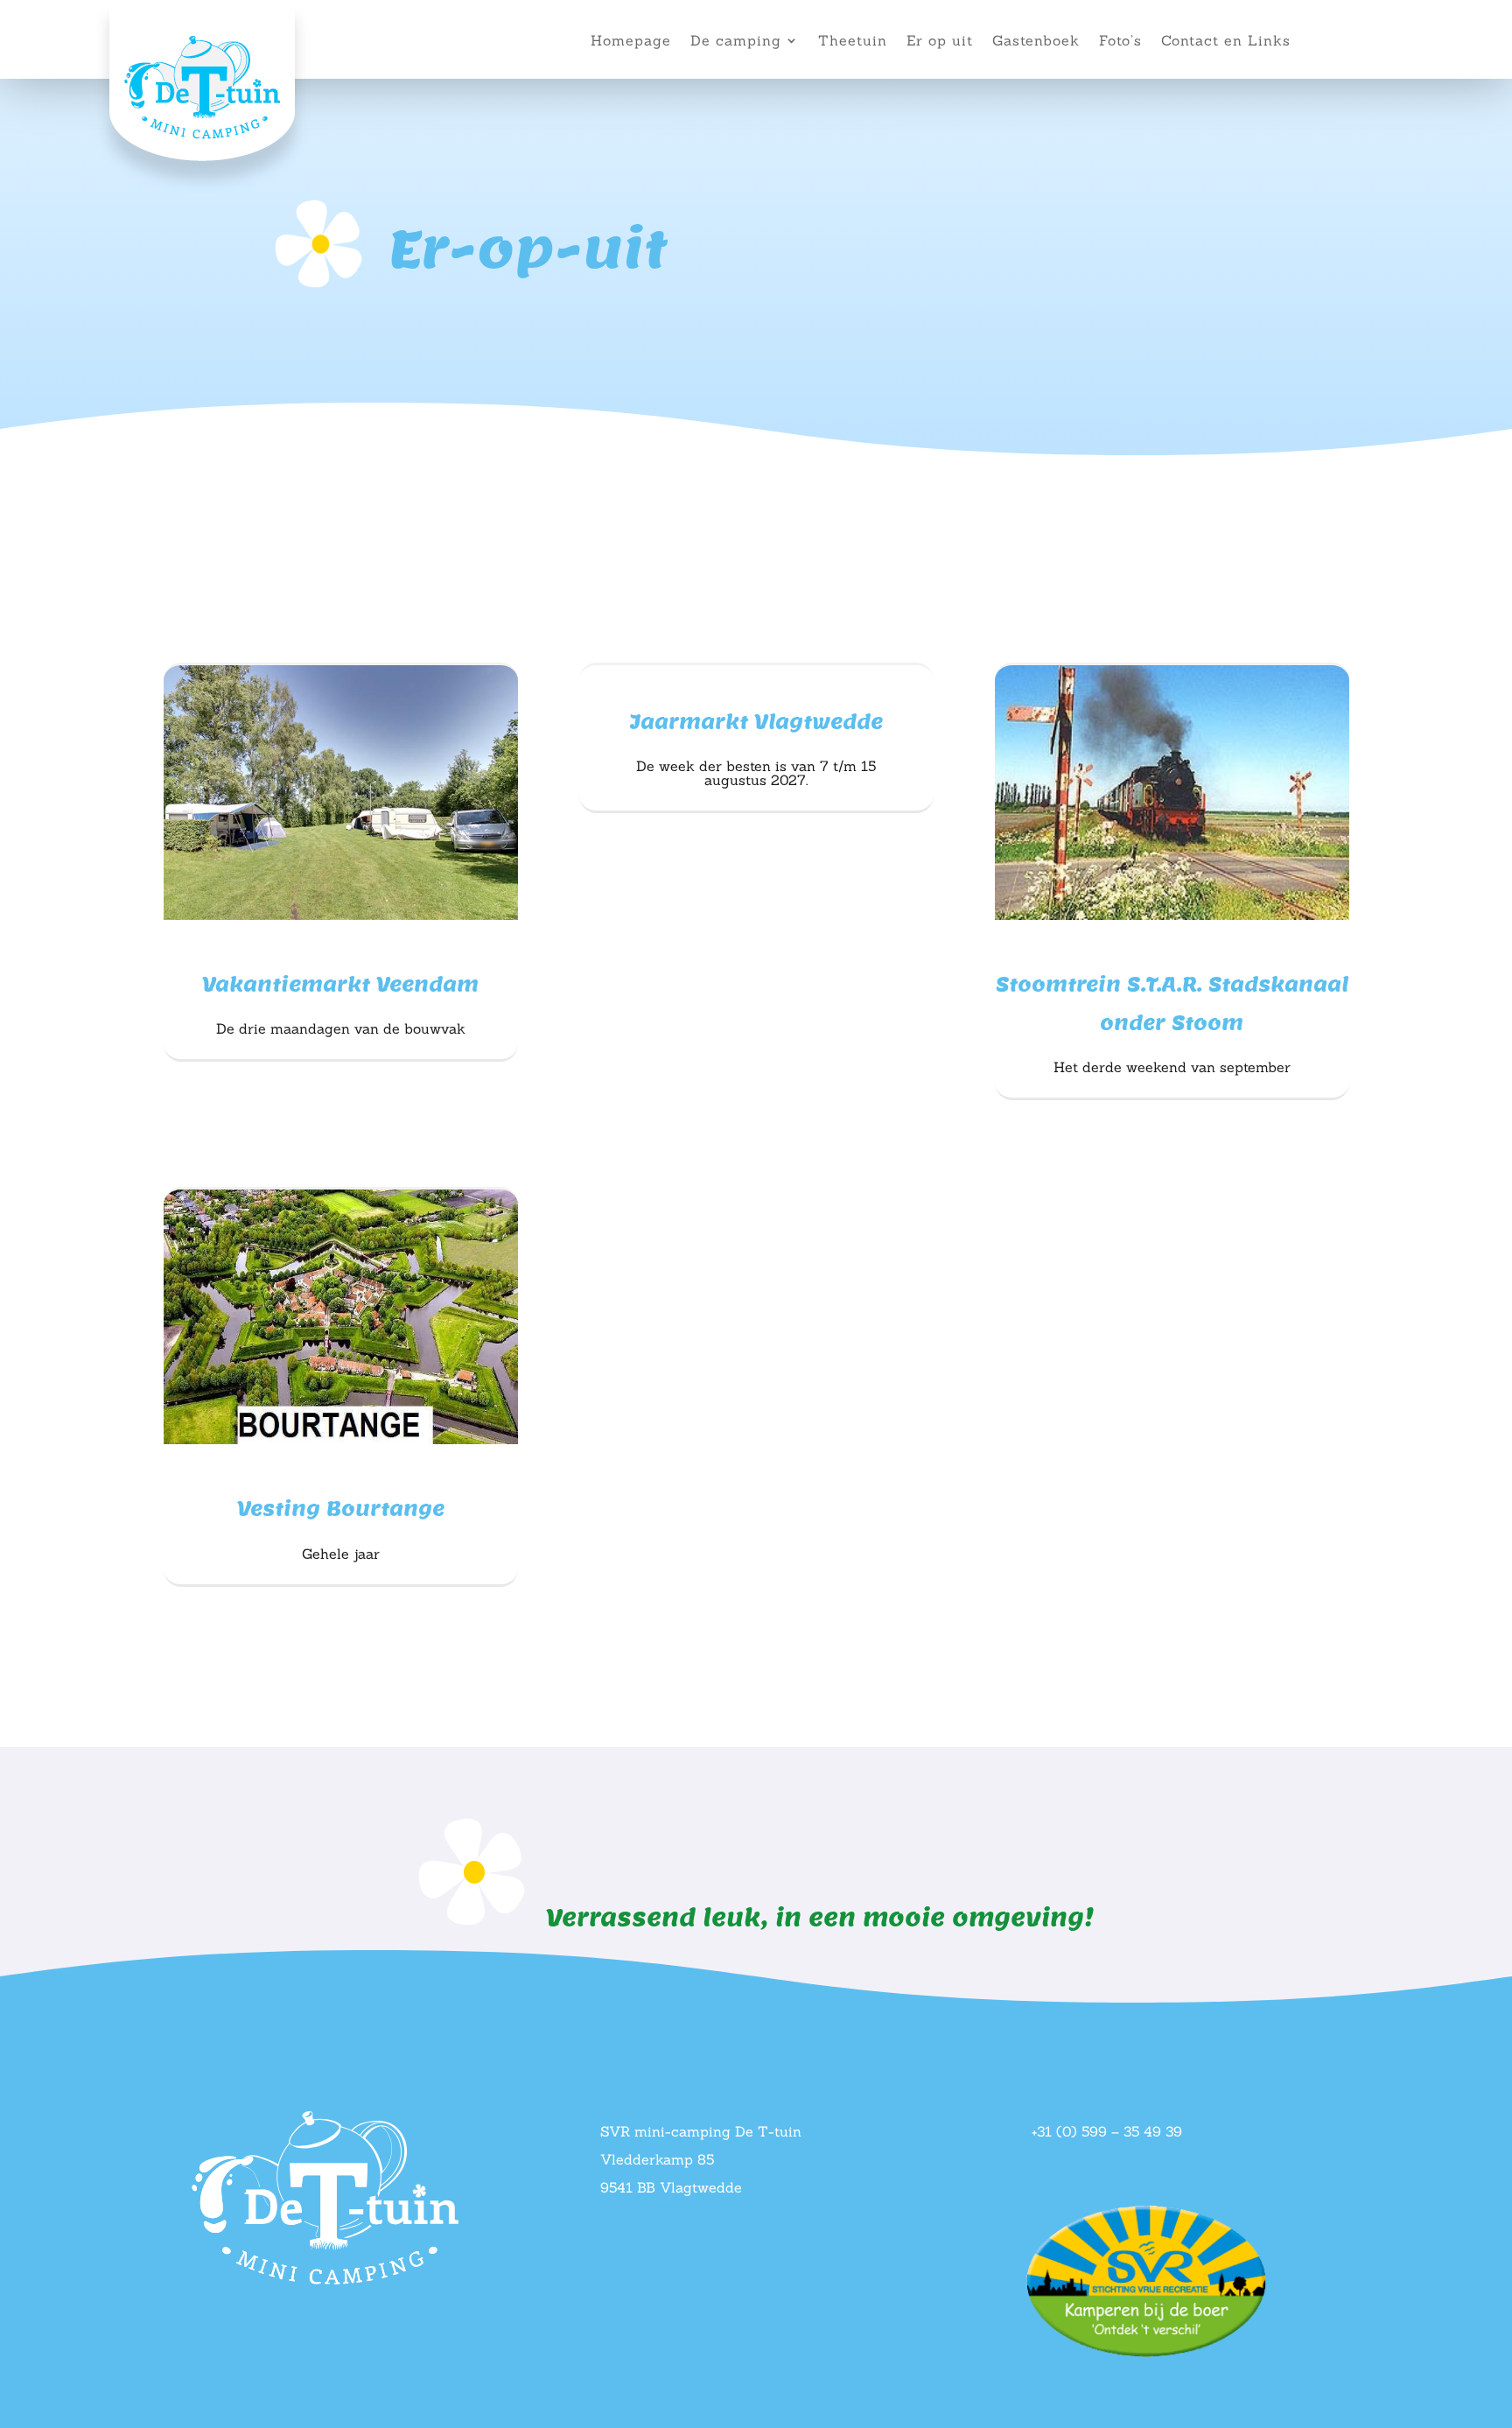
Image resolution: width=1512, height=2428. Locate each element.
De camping (736, 42)
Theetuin (853, 42)
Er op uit (940, 42)
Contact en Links (1226, 42)
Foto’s (1120, 42)
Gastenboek (1036, 42)
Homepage (631, 42)
